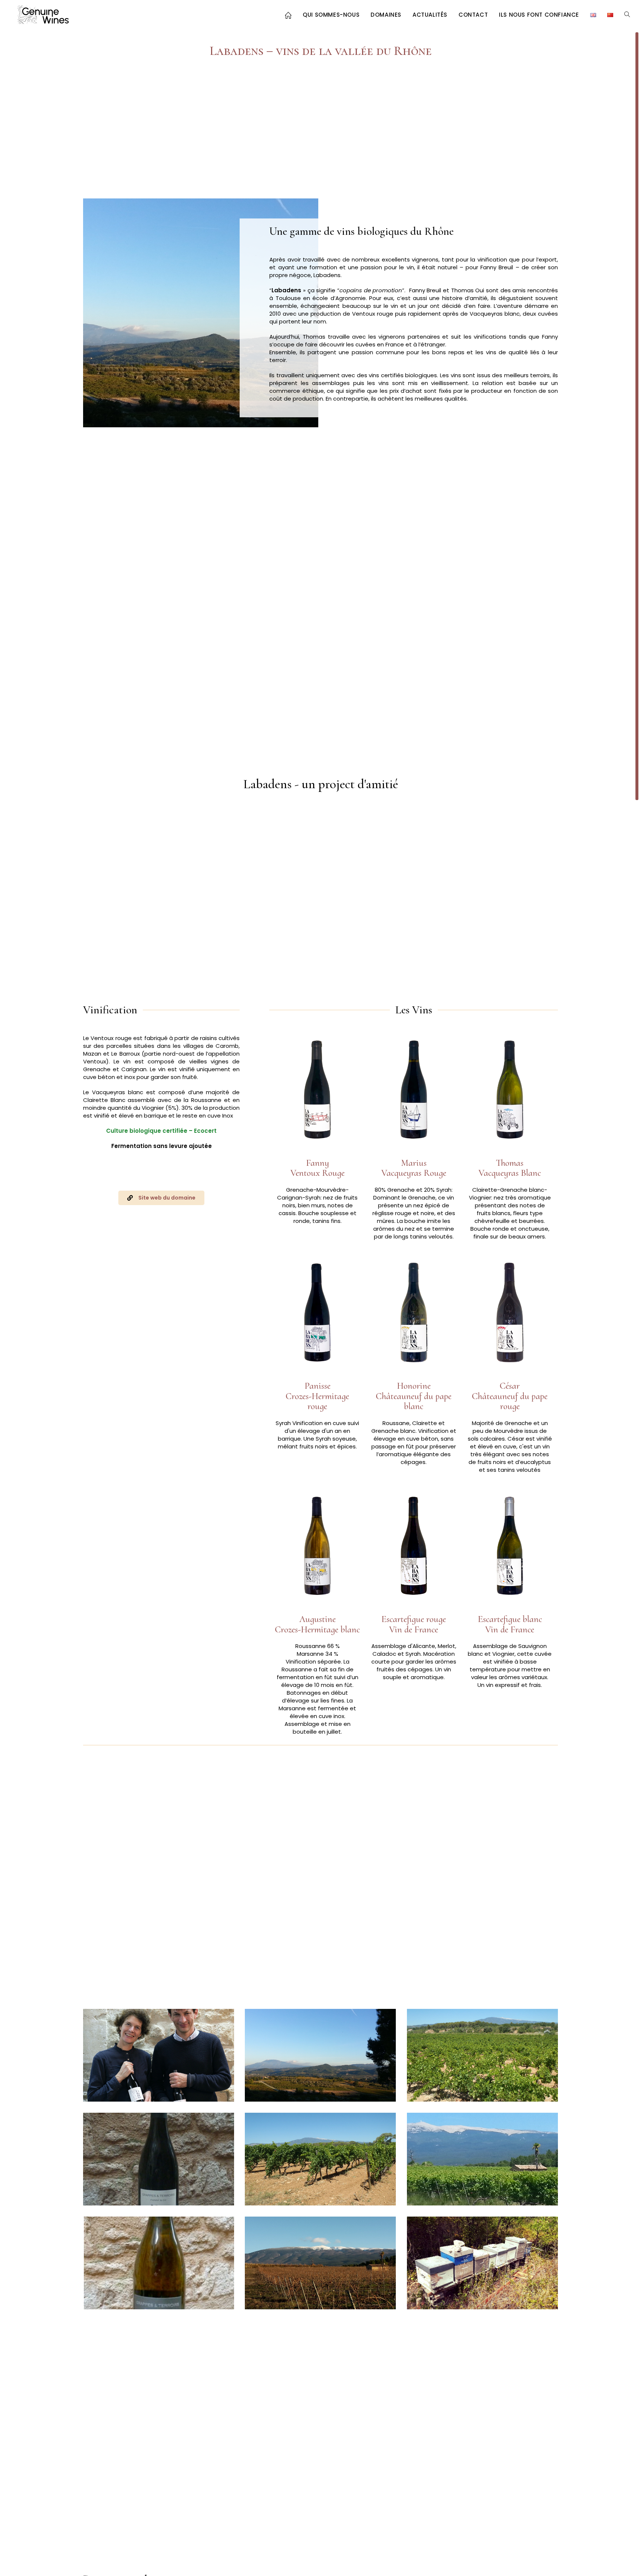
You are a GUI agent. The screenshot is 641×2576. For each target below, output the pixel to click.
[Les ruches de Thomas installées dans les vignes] (482, 2263)
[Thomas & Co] (159, 2263)
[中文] (610, 15)
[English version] (593, 15)
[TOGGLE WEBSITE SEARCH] (627, 15)
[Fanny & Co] (159, 2159)
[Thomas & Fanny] (159, 2055)
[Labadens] (320, 2055)
